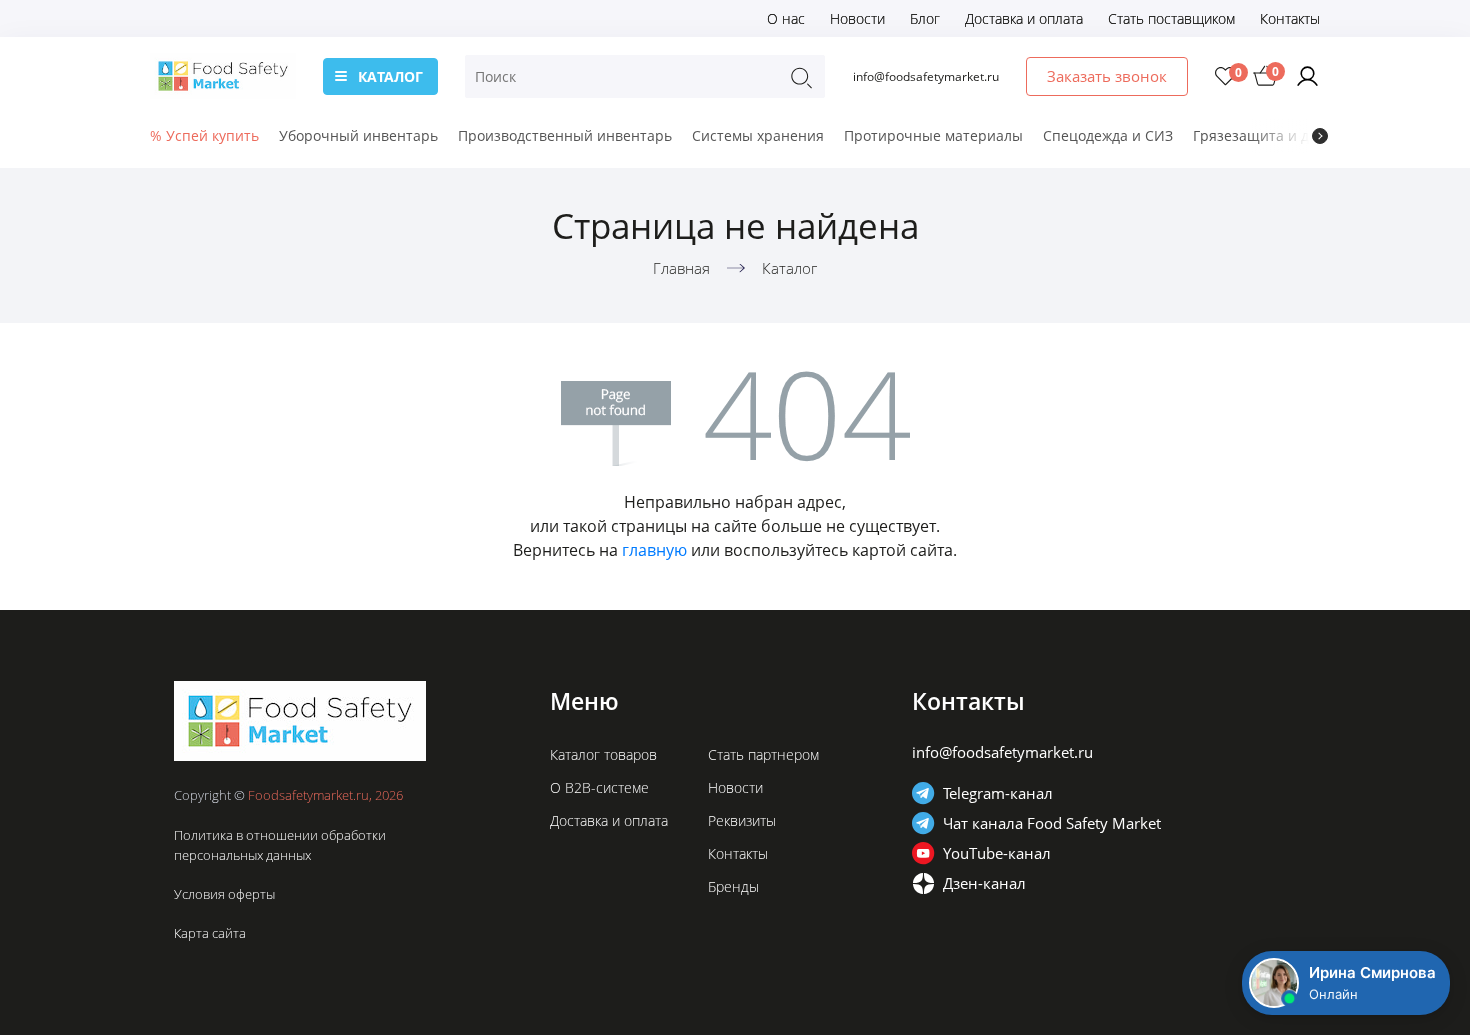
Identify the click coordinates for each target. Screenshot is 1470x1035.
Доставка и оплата (1024, 18)
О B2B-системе (599, 787)
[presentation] (1320, 136)
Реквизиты (742, 820)
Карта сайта (210, 933)
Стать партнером (763, 754)
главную (654, 550)
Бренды (733, 886)
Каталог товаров (603, 754)
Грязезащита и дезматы (1276, 135)
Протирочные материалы (933, 135)
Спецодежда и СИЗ (1108, 135)
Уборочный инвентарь (358, 135)
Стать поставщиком (1171, 18)
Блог (925, 18)
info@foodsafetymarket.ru (926, 76)
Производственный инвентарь (565, 135)
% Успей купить (204, 135)
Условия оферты (224, 894)
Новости (857, 18)
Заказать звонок (1107, 76)
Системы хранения (758, 135)
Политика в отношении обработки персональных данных (280, 845)
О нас (786, 18)
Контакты (1290, 18)
